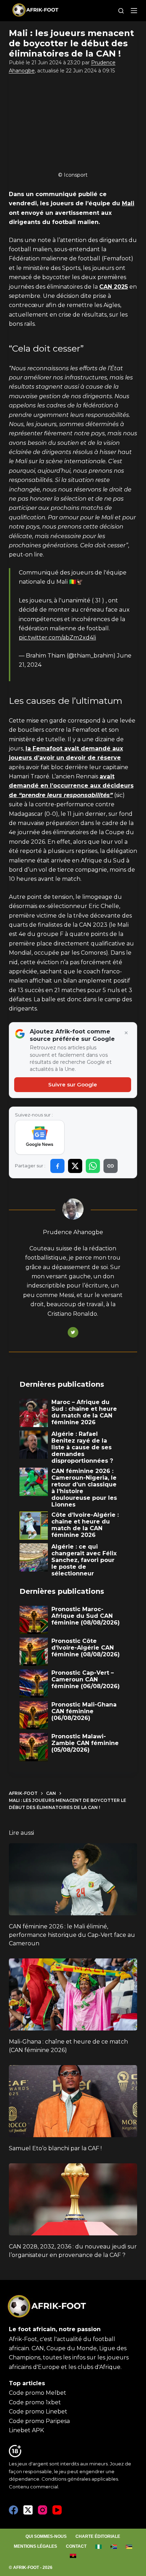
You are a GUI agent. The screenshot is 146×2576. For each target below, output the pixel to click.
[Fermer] (126, 1033)
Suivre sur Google (73, 1084)
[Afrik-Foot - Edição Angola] (73, 2556)
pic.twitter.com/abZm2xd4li (57, 638)
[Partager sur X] (75, 1166)
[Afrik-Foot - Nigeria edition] (98, 2547)
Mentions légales (35, 2546)
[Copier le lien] (111, 1166)
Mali (128, 203)
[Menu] (134, 11)
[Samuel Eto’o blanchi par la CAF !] (73, 2101)
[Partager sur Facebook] (57, 1166)
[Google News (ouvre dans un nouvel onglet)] (40, 1137)
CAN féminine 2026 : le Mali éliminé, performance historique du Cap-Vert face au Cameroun (72, 1935)
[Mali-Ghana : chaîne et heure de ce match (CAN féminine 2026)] (73, 1994)
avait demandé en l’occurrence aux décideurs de (71, 786)
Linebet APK (26, 2430)
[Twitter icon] (73, 1332)
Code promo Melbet (38, 2393)
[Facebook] (13, 2510)
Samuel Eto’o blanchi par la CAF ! (55, 2148)
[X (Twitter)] (28, 2510)
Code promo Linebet (38, 2412)
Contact (76, 2546)
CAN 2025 (114, 287)
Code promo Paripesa (39, 2421)
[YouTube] (57, 2510)
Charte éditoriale (98, 2536)
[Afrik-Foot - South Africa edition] (114, 2547)
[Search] (121, 11)
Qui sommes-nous (46, 2536)
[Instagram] (43, 2510)
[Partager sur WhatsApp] (93, 1166)
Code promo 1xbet (35, 2402)
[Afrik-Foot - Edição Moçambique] (129, 2547)
